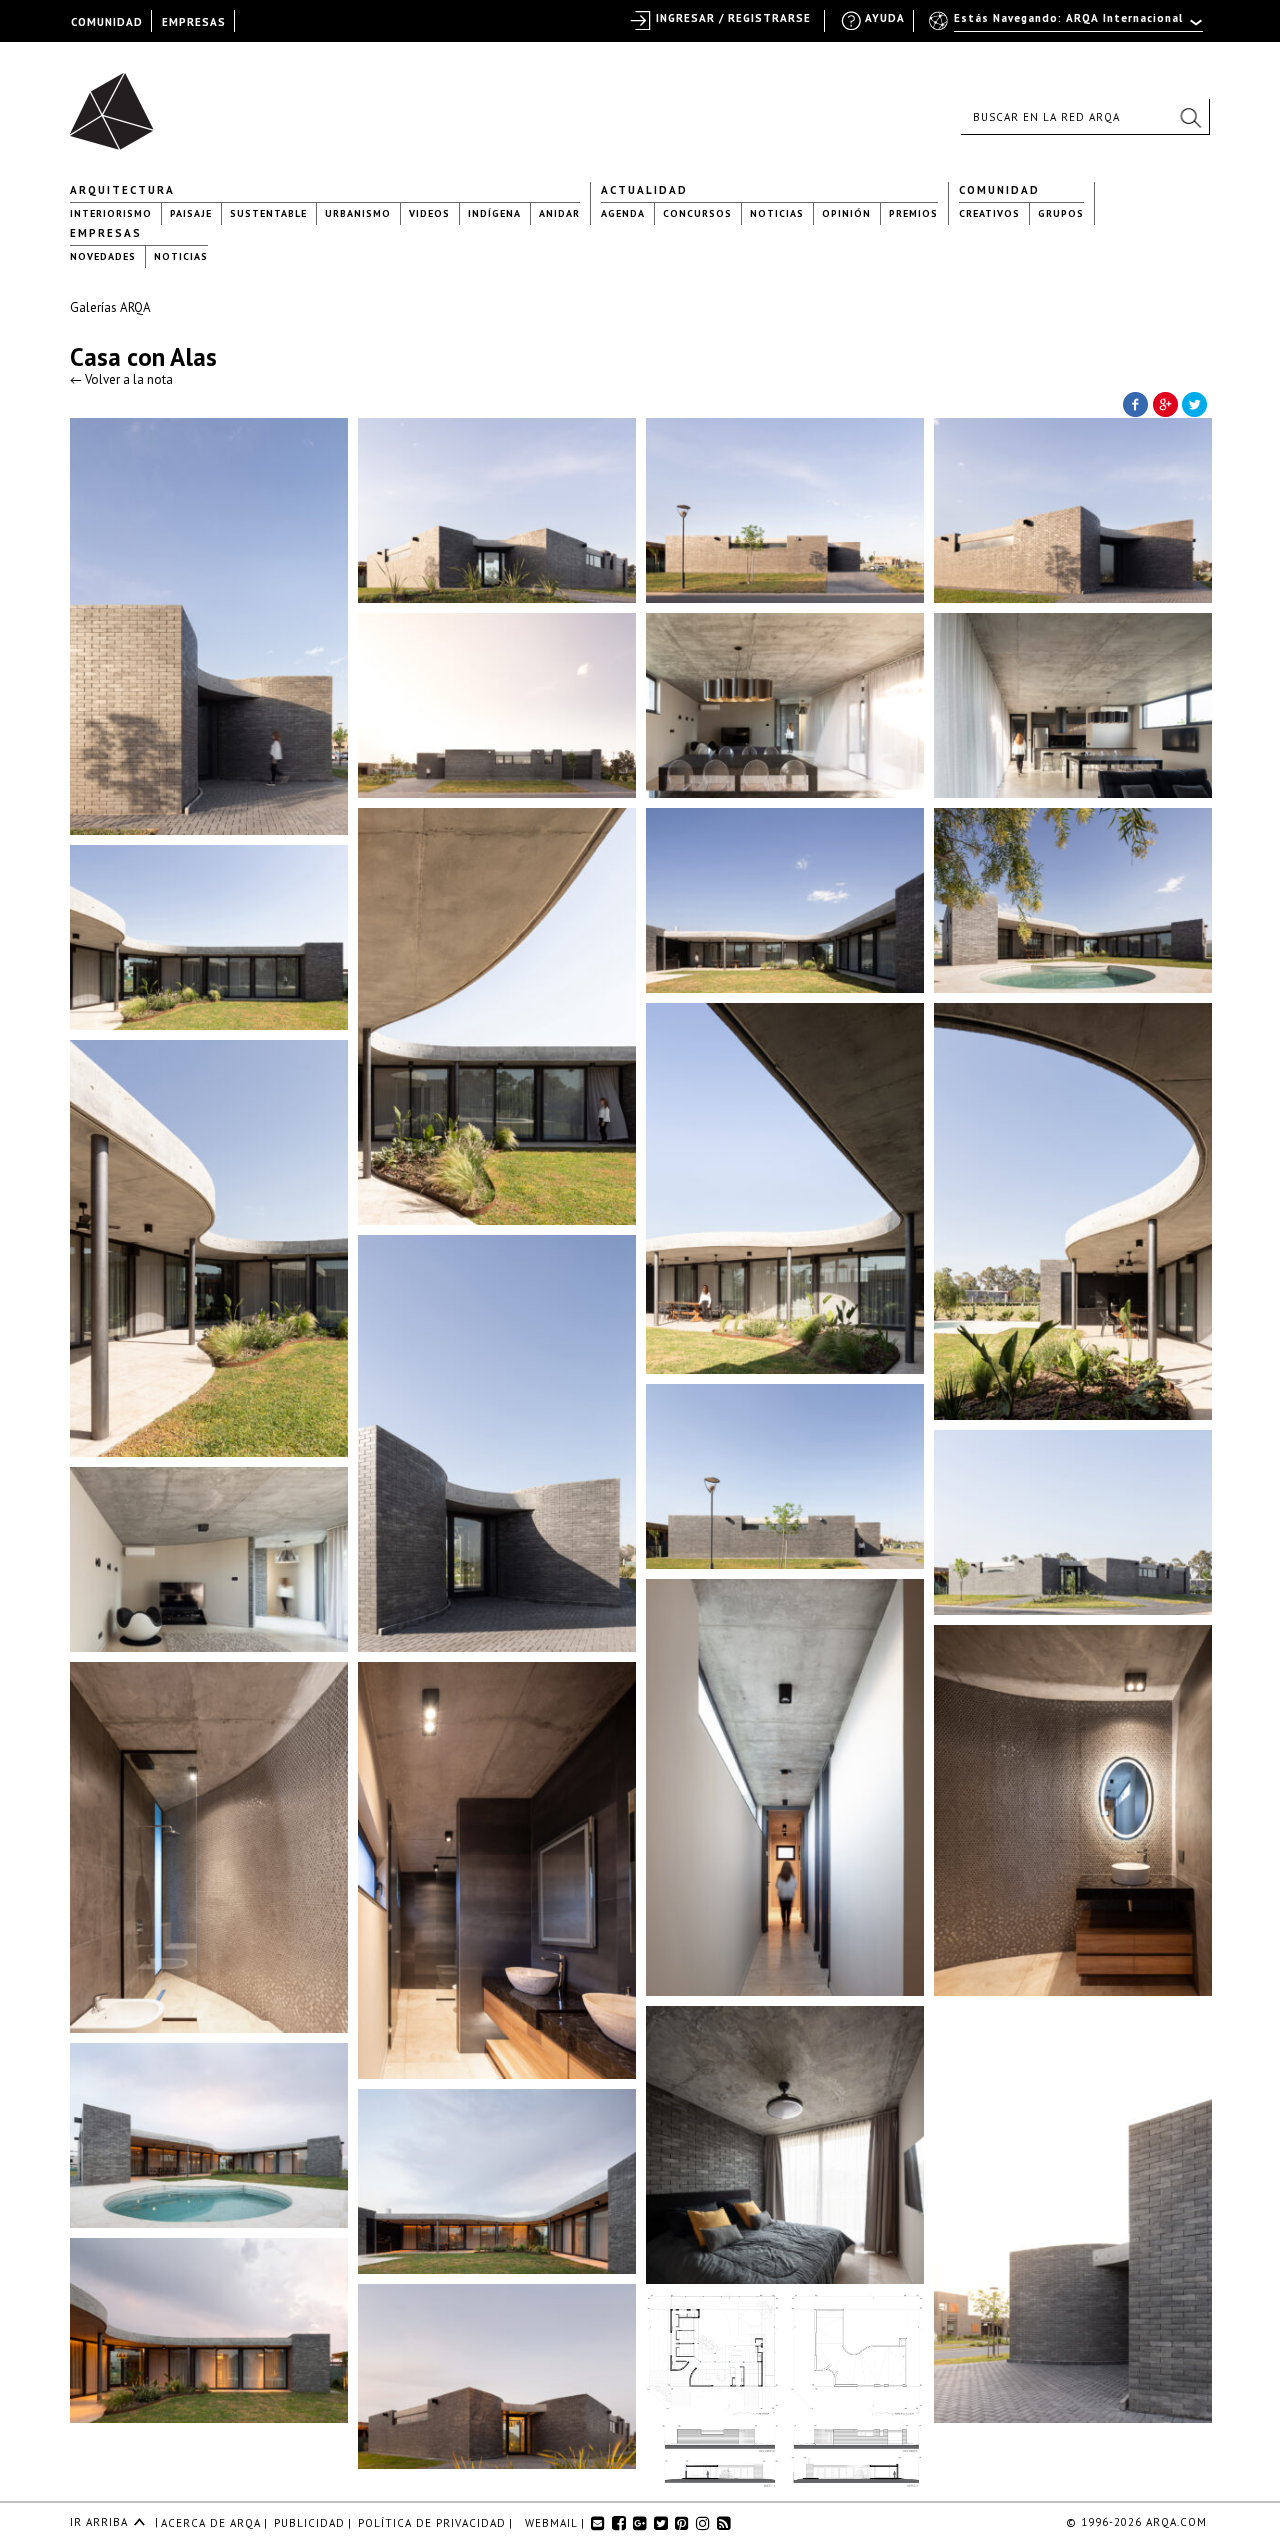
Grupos (1061, 213)
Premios (913, 213)
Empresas (106, 233)
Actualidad (644, 190)
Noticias (777, 213)
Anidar (559, 213)
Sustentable (268, 213)
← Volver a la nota (121, 379)
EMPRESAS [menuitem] (194, 22)
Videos (429, 213)
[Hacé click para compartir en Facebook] (1135, 403)
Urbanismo (358, 213)
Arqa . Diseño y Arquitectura (117, 102)
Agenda (623, 213)
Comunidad (999, 190)
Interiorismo (111, 213)
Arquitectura (122, 190)
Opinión (846, 213)
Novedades (103, 256)
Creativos (989, 213)
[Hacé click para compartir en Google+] (1165, 403)
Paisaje (191, 213)
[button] (1190, 117)
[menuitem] (1067, 27)
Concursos (697, 213)
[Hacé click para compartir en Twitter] (1195, 403)
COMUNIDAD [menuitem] (107, 22)
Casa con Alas (143, 357)
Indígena (494, 213)
